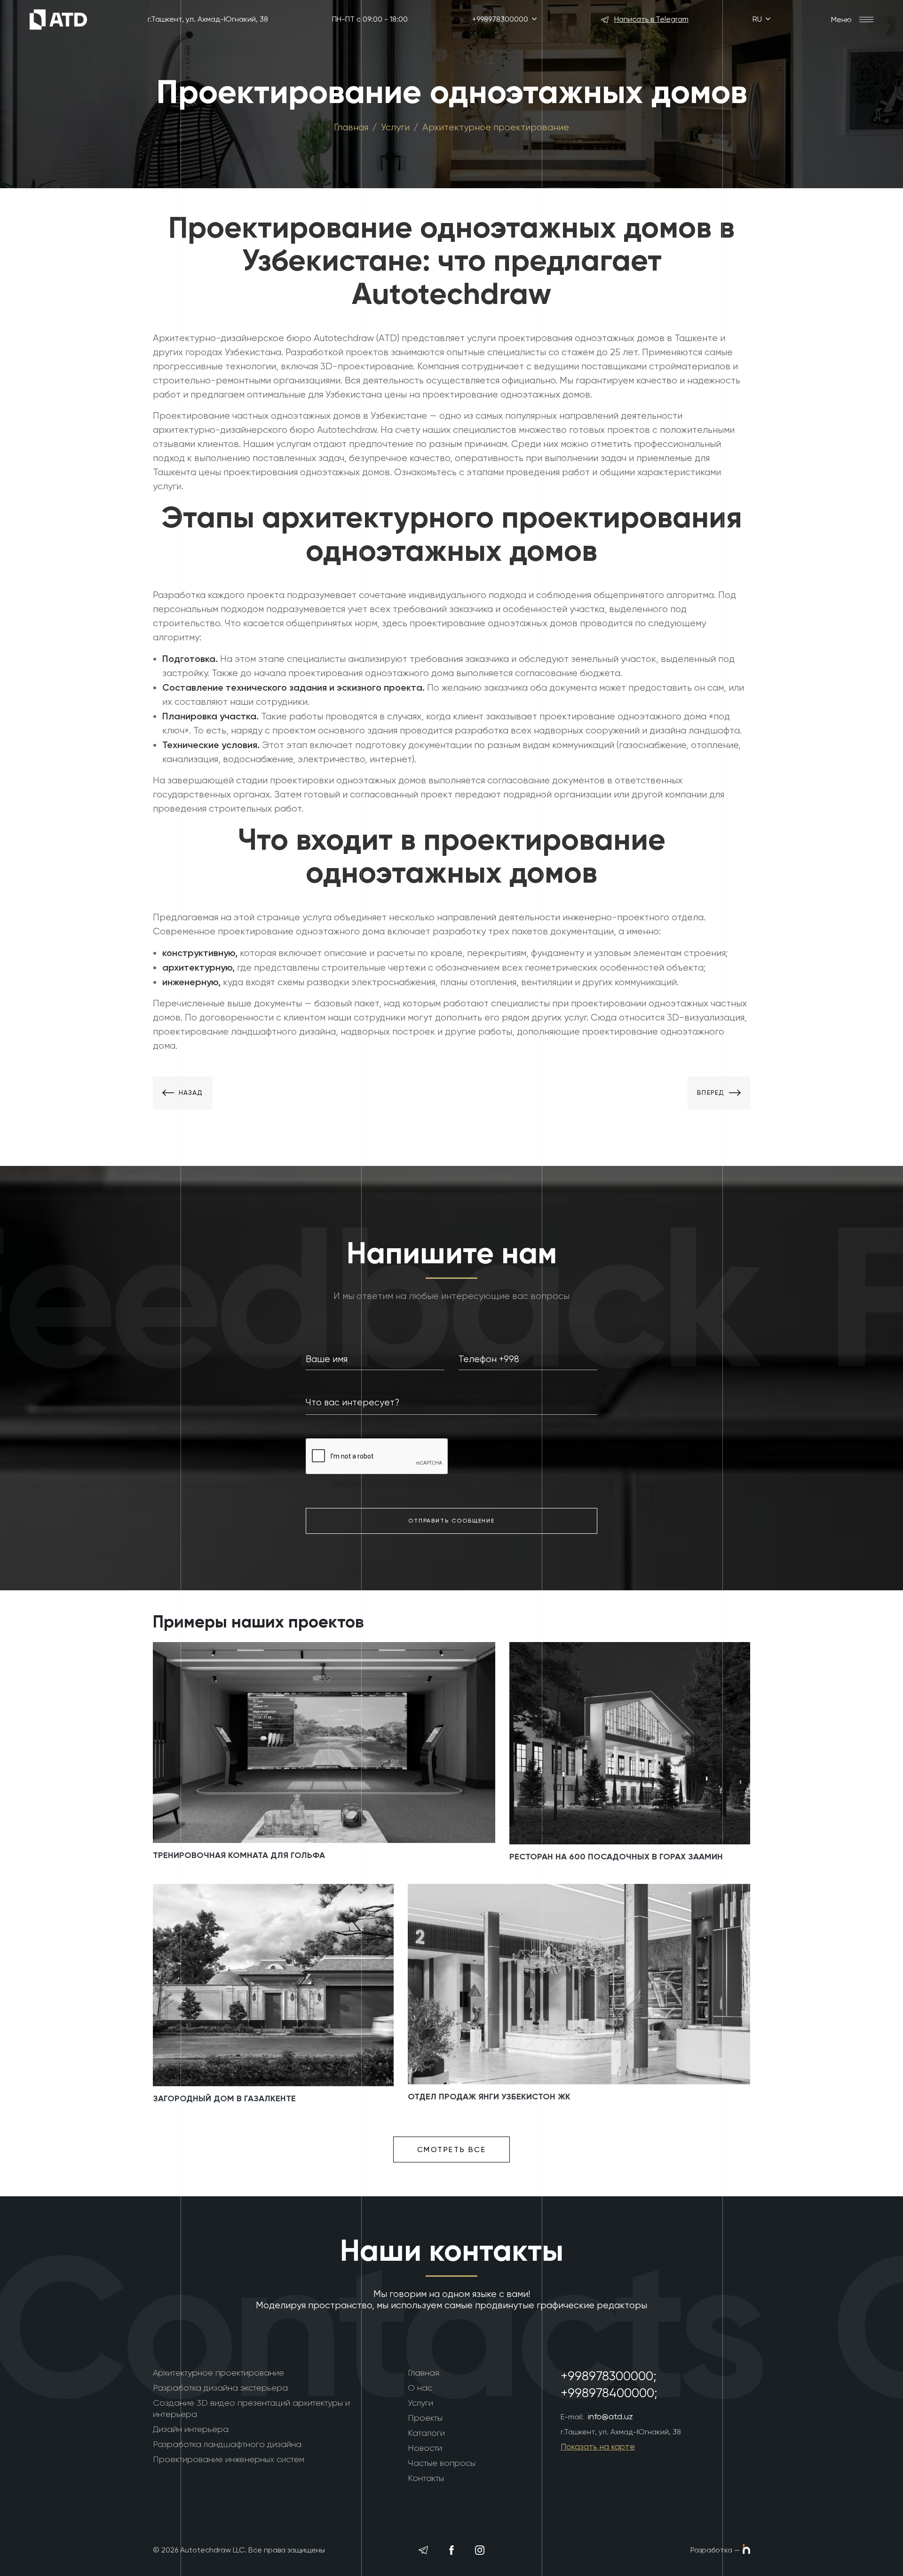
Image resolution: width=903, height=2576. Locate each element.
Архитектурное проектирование (496, 127)
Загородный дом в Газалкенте (224, 2098)
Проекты (425, 2418)
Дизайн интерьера (191, 2429)
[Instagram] (480, 2550)
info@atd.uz (610, 2416)
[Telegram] (423, 2550)
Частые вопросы (442, 2463)
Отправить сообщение (451, 1521)
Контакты (426, 2478)
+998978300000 (501, 19)
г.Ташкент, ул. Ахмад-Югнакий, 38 (208, 19)
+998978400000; (609, 2393)
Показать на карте (598, 2446)
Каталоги (426, 2433)
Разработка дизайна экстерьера (220, 2388)
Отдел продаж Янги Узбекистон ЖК (489, 2097)
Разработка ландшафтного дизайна (227, 2444)
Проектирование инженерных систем (229, 2459)
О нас (420, 2388)
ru (758, 19)
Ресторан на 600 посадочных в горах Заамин (616, 1857)
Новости (425, 2448)
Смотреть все (452, 2149)
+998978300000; (609, 2376)
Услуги (395, 127)
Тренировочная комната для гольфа (239, 1855)
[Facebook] (451, 2550)
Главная (351, 127)
